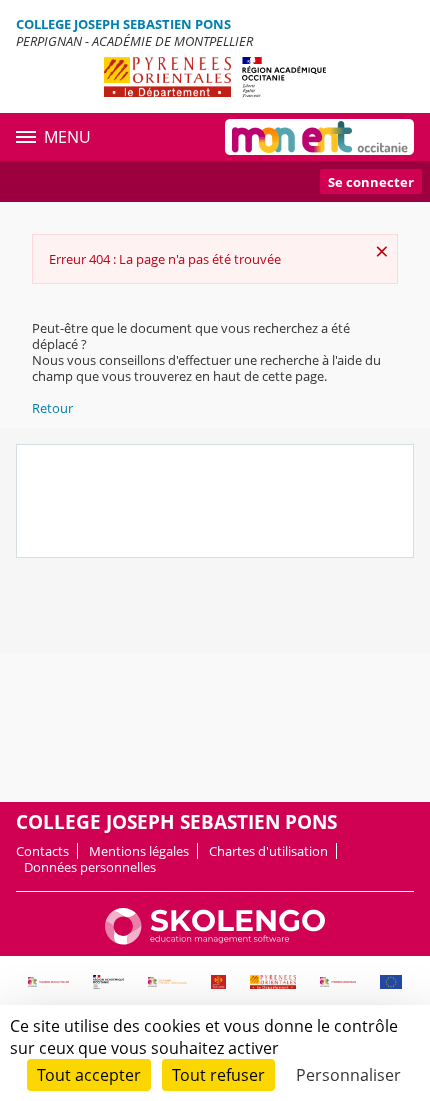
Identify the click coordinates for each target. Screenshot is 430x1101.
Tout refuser (218, 1075)
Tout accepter (89, 1075)
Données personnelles (90, 867)
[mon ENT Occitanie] (319, 137)
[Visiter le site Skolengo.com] (215, 940)
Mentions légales (139, 851)
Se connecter (371, 182)
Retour (52, 408)
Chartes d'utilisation (268, 851)
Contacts (42, 851)
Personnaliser (348, 1075)
